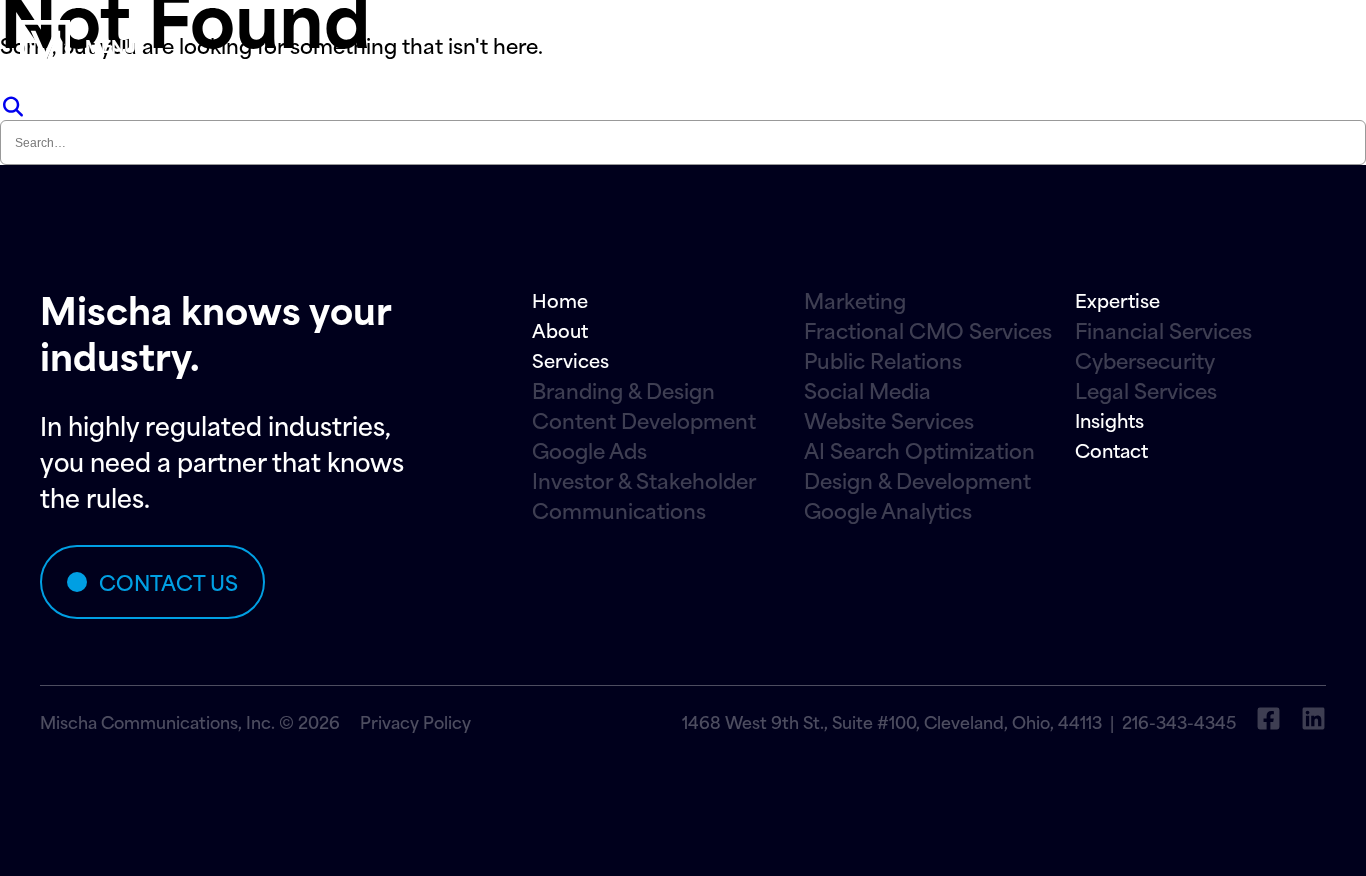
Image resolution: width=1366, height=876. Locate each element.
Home (560, 299)
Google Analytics (888, 510)
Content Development (644, 420)
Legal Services (1146, 390)
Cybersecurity (1145, 360)
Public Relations (883, 360)
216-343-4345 (1179, 721)
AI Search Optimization (919, 450)
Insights (1109, 419)
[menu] (45, 45)
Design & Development (917, 480)
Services (570, 359)
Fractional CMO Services (928, 330)
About (560, 329)
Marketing (855, 300)
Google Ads (589, 450)
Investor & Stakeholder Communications (644, 495)
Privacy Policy (415, 721)
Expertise (1117, 299)
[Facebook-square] (1268, 718)
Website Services (889, 420)
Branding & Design (623, 390)
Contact (1111, 449)
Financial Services (1163, 330)
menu (110, 45)
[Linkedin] (1313, 718)
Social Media (867, 390)
